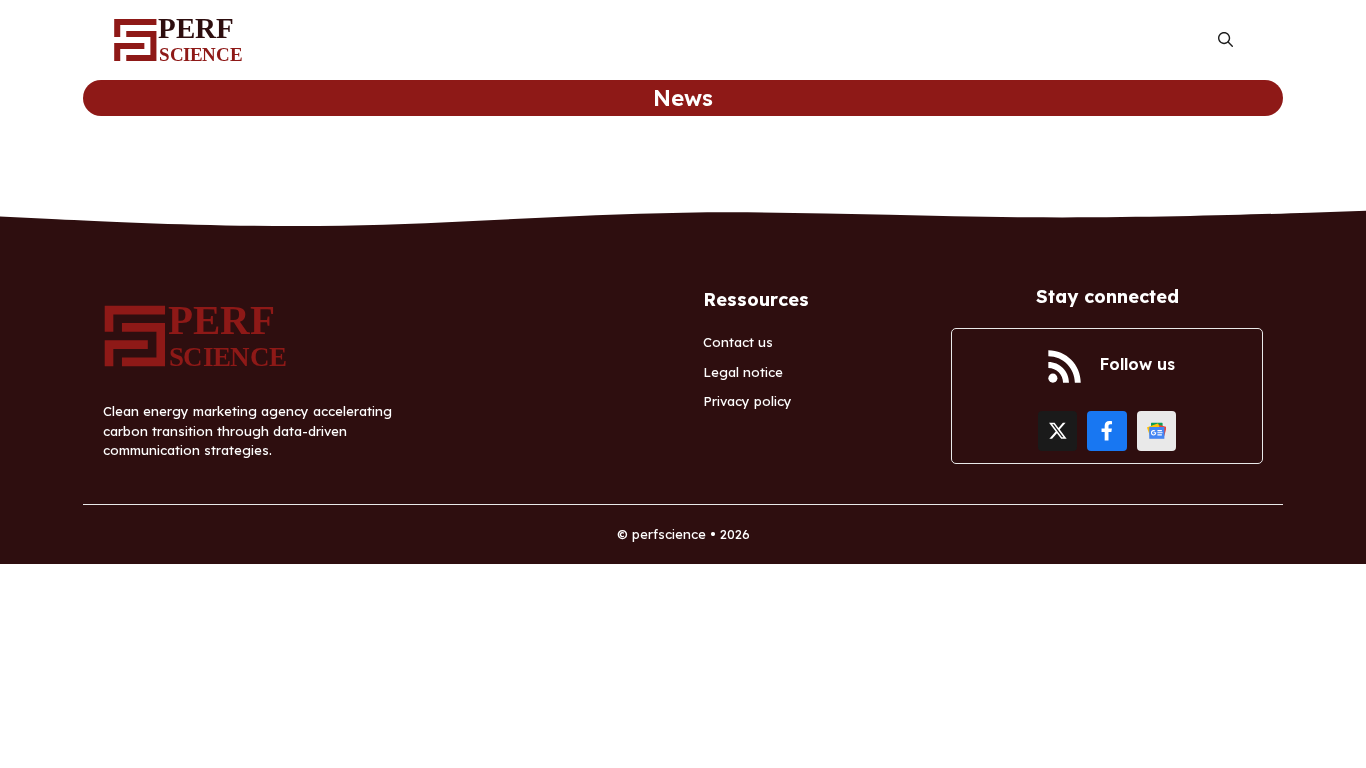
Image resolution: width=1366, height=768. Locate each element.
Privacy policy (747, 401)
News (683, 98)
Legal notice (743, 372)
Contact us (738, 342)
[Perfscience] (183, 40)
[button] (1225, 40)
